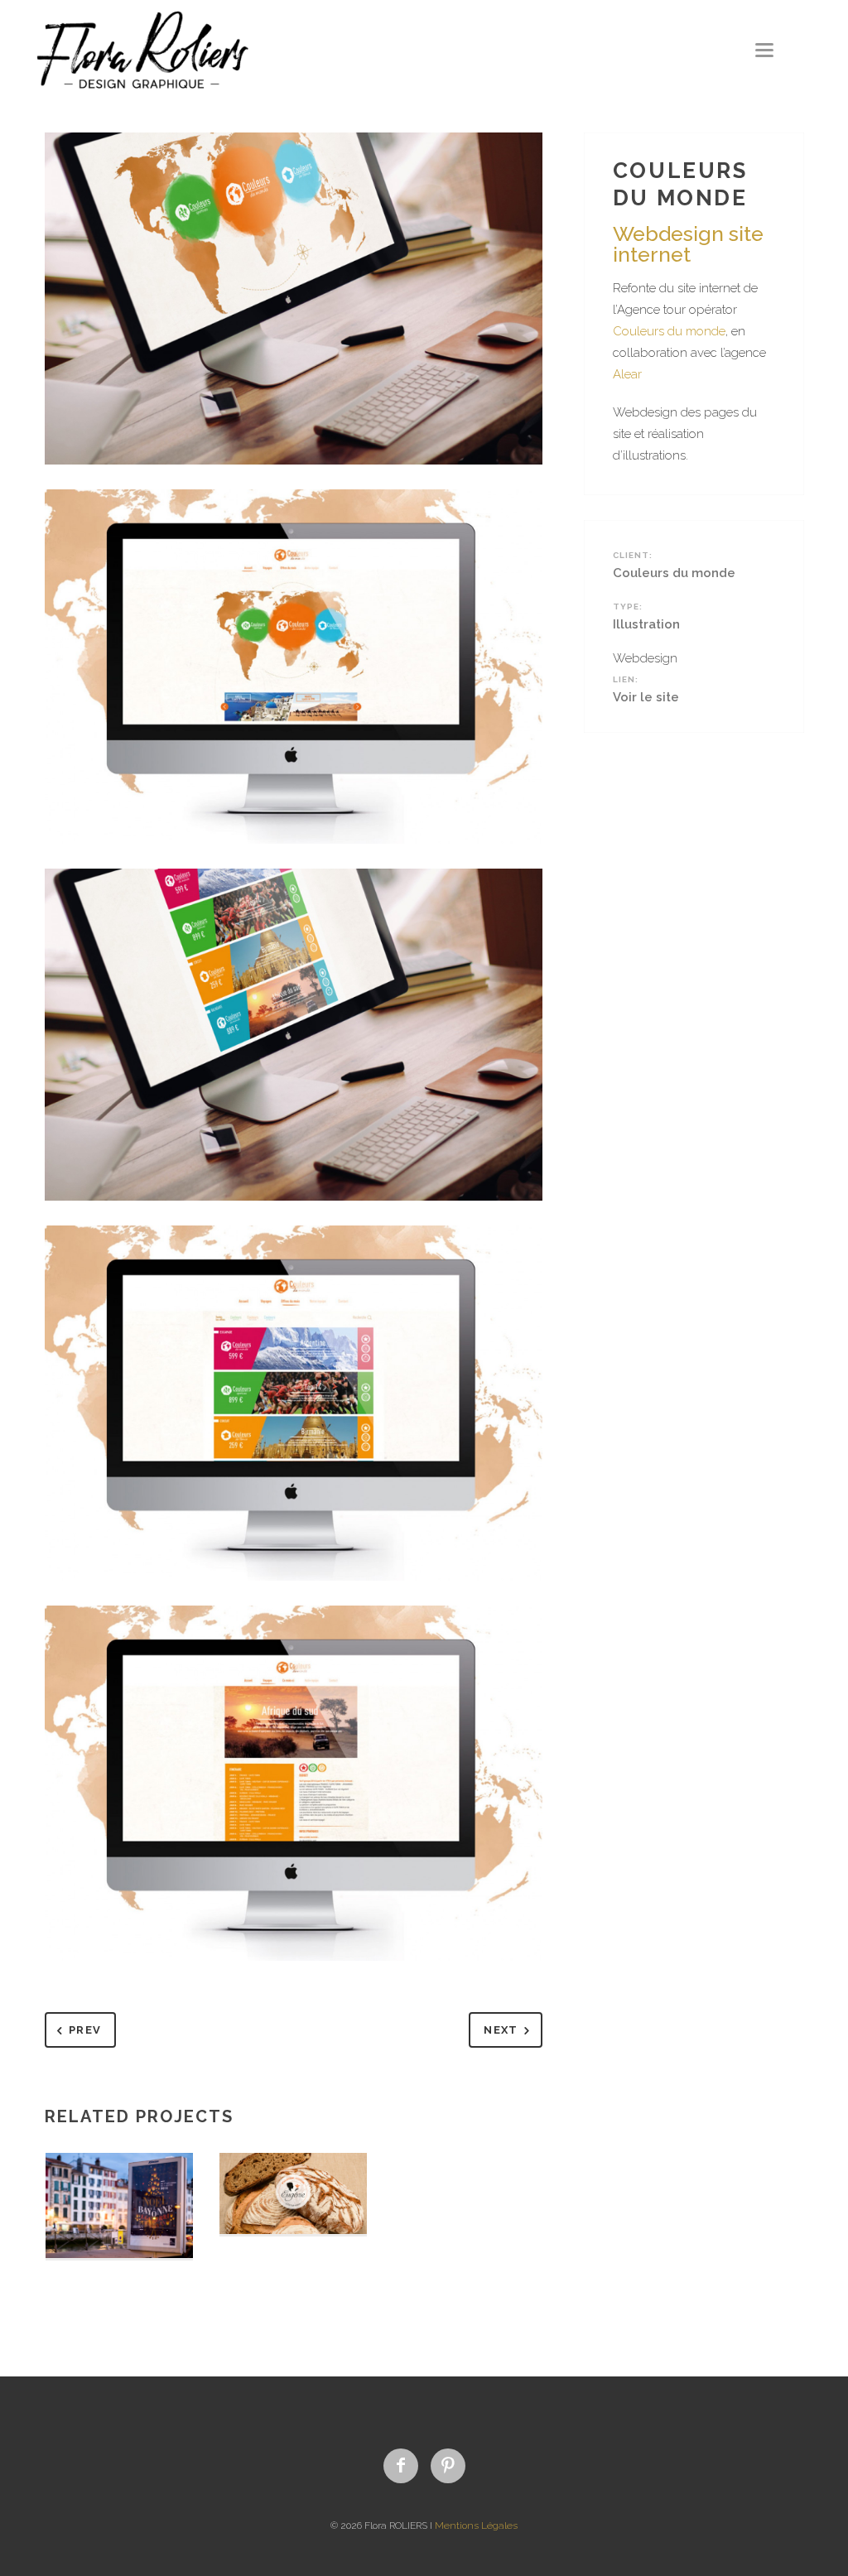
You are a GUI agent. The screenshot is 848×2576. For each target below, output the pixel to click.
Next (501, 2030)
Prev (85, 2030)
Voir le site (646, 697)
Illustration (646, 624)
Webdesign (645, 658)
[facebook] (401, 2466)
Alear (627, 374)
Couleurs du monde (669, 331)
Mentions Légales (476, 2525)
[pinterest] (448, 2466)
